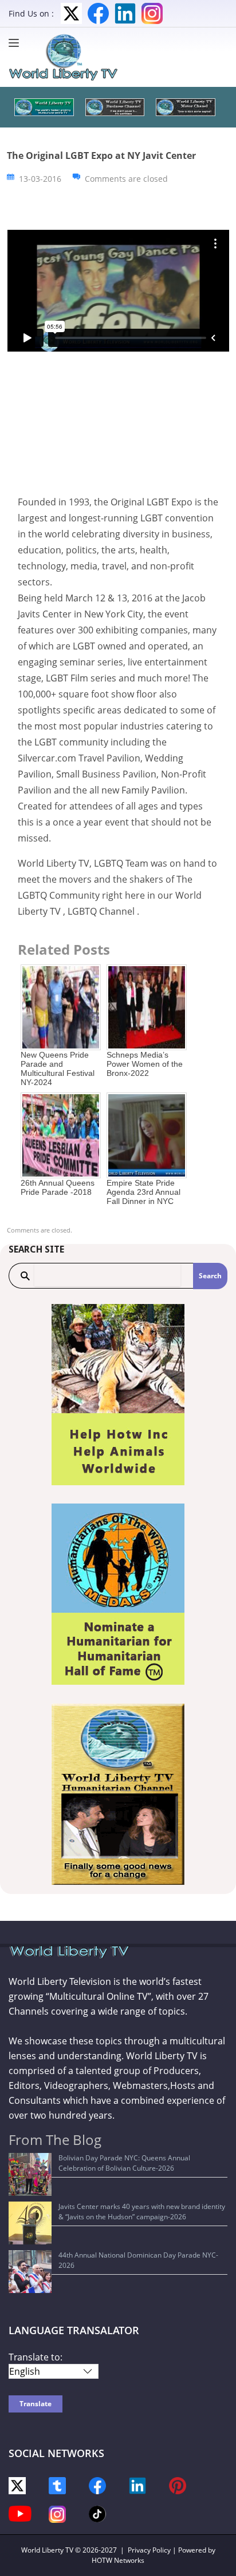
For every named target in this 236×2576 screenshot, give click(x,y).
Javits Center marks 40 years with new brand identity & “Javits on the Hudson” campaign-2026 (142, 2212)
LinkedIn (125, 13)
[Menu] (17, 43)
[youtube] (20, 2513)
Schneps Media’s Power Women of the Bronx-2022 (145, 1064)
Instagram (152, 13)
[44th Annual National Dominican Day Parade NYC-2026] (30, 2272)
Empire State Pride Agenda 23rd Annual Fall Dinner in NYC (143, 1192)
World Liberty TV (47, 2550)
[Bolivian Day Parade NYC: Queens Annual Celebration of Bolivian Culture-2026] (30, 2174)
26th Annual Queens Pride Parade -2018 (58, 1187)
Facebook (98, 13)
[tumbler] (57, 2485)
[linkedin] (137, 2485)
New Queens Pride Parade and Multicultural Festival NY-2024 (58, 1068)
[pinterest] (178, 2485)
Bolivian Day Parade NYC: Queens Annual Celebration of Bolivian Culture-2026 (124, 2163)
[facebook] (97, 2485)
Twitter (71, 13)
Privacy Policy (149, 2550)
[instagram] (57, 2513)
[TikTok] (97, 2513)
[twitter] (17, 2485)
